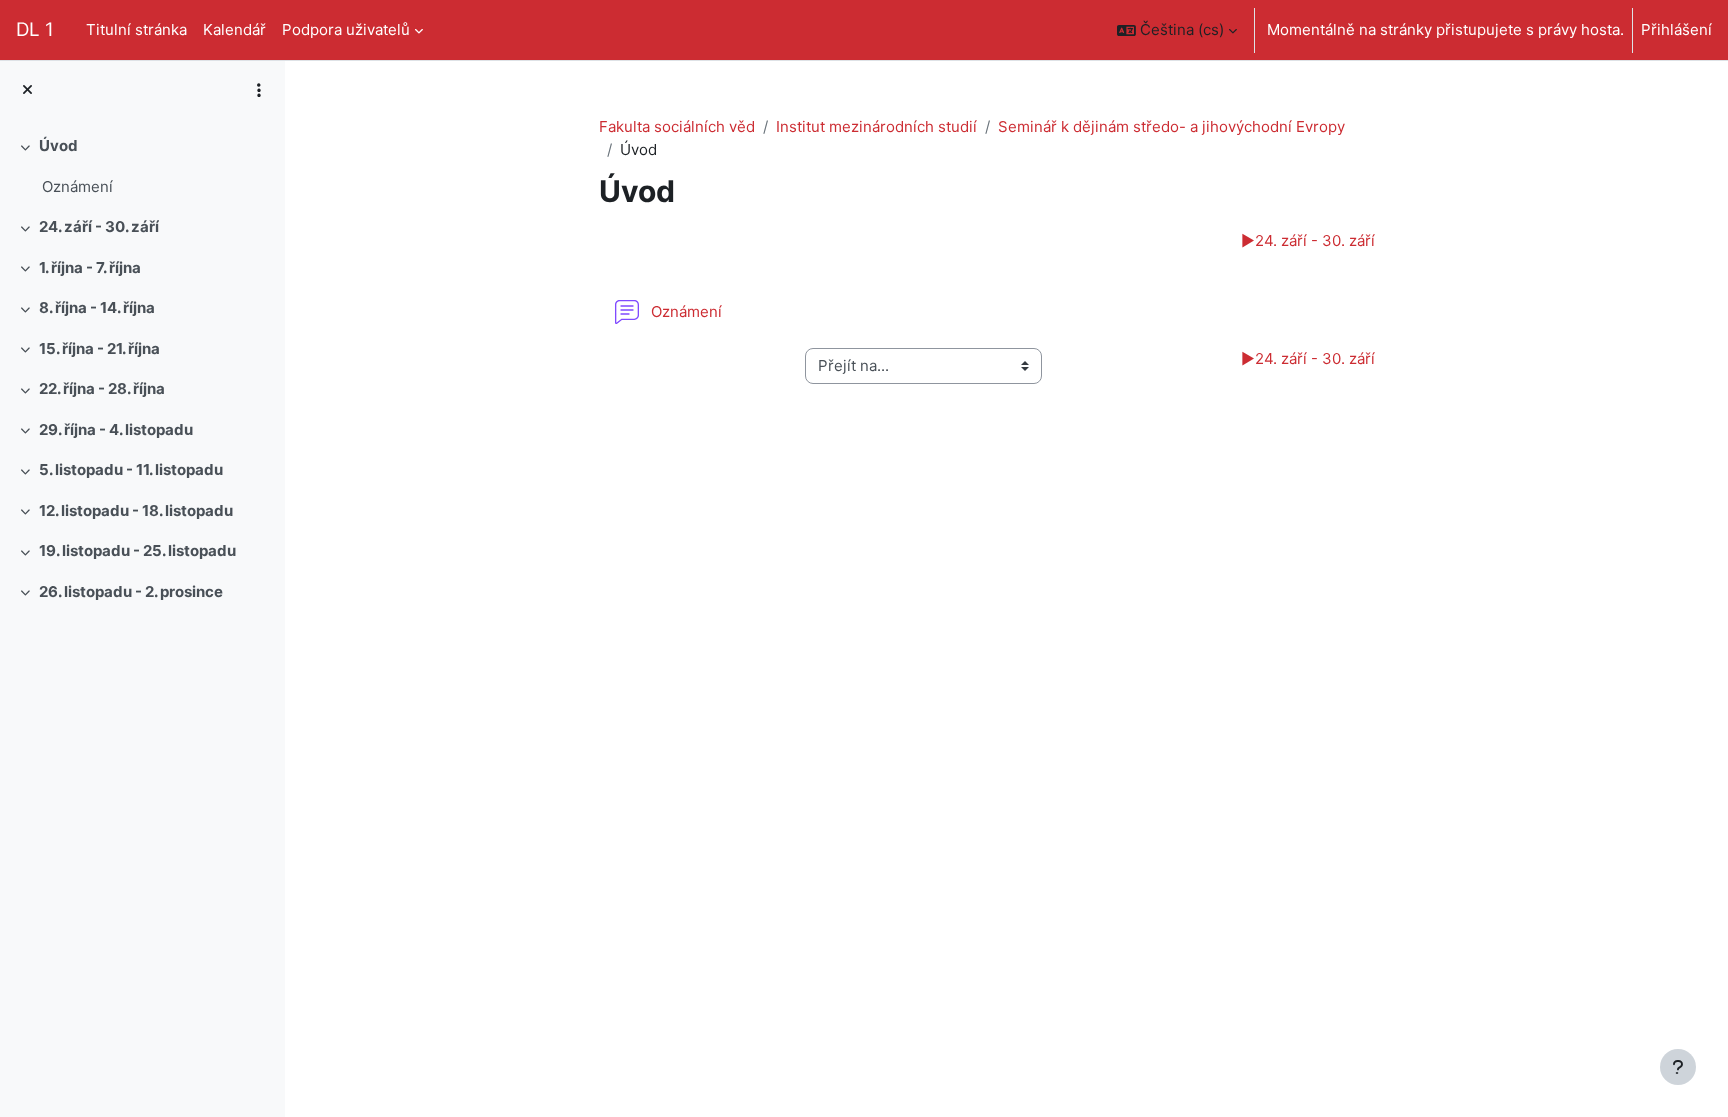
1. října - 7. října (90, 267)
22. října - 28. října (102, 388)
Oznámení (77, 186)
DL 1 (35, 29)
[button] (1177, 30)
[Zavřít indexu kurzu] (27, 90)
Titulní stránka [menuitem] (136, 29)
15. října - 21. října (99, 348)
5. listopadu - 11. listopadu (131, 469)
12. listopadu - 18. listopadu (136, 510)
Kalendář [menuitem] (234, 29)
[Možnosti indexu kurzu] (259, 90)
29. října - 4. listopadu (116, 429)
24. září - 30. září (99, 226)
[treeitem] (142, 166)
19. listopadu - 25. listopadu (137, 550)
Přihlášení (1676, 29)
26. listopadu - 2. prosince (131, 591)
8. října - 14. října (97, 307)
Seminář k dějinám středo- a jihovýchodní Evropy (1171, 126)
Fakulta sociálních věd (677, 126)
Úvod (58, 145)
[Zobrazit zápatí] (1678, 1067)
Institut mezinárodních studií (876, 126)
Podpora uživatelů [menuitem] (346, 29)
